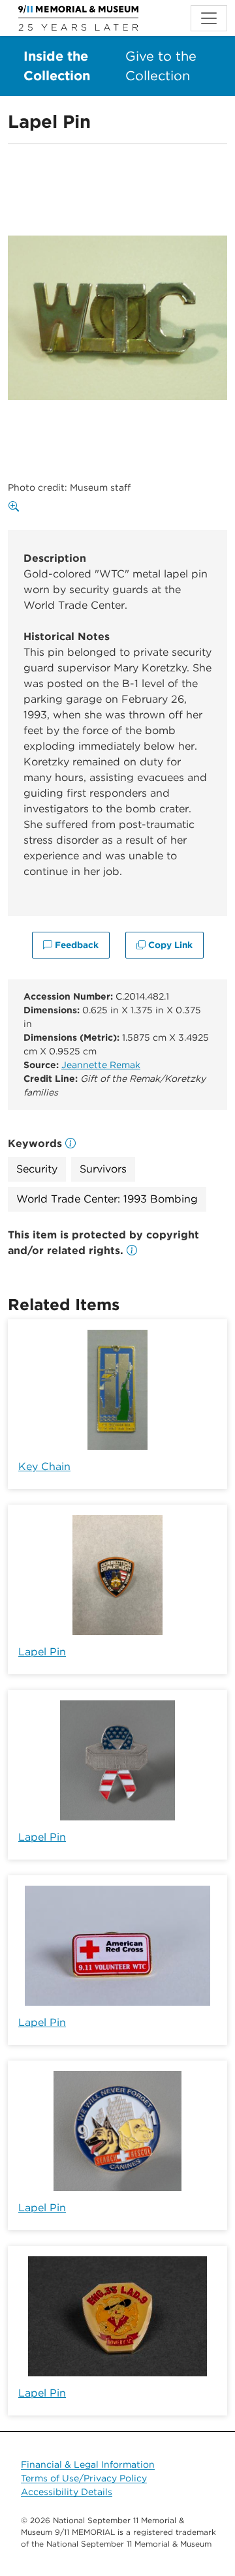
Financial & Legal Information (88, 2464)
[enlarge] (16, 507)
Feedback (75, 945)
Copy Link (169, 945)
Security (37, 1169)
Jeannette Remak (101, 1065)
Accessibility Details (67, 2492)
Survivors (103, 1169)
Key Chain (44, 1466)
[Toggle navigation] (209, 18)
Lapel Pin (42, 1652)
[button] (132, 1250)
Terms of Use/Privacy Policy (84, 2478)
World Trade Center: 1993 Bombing (107, 1199)
